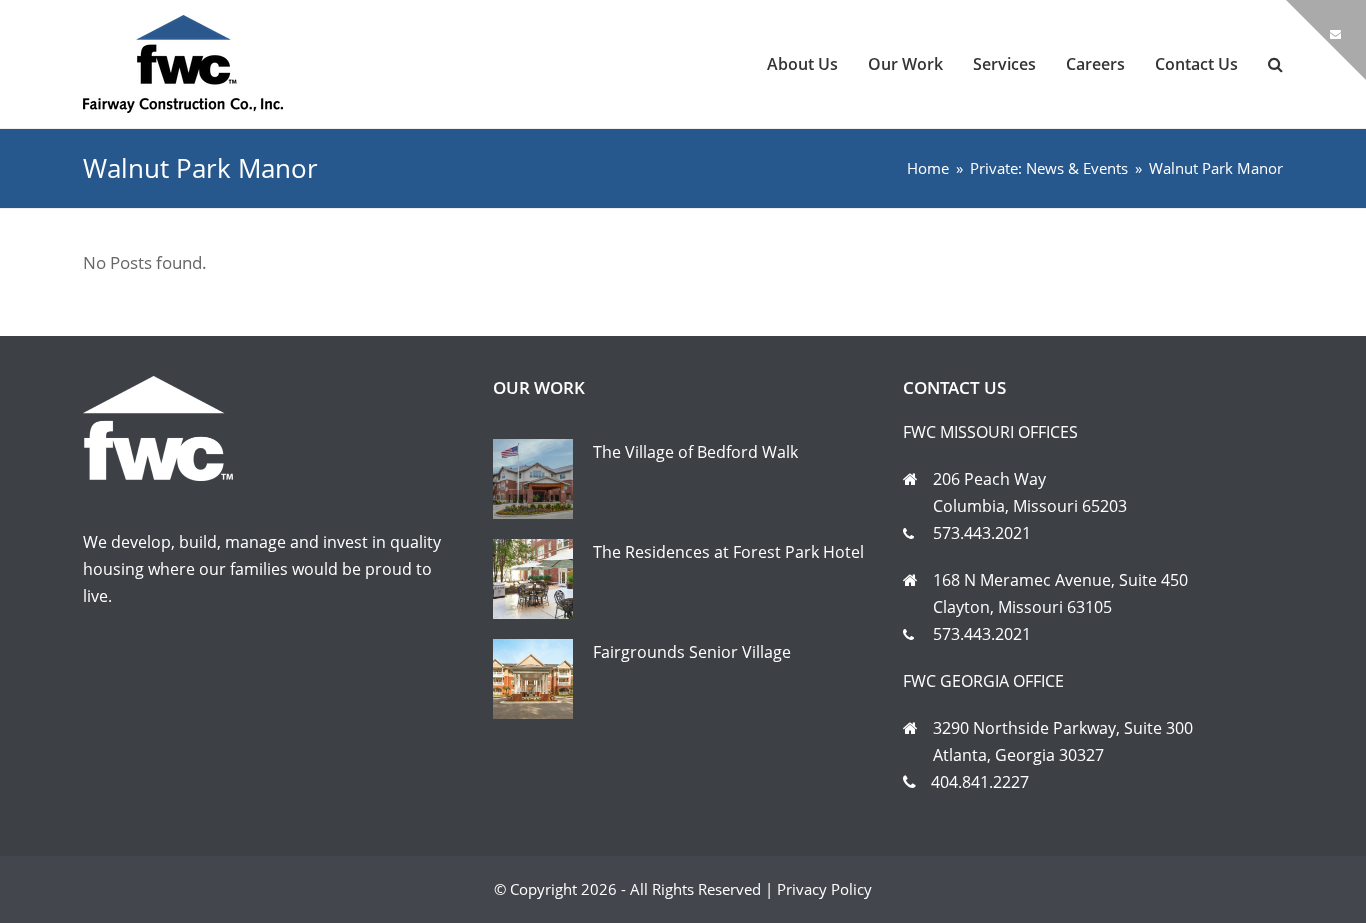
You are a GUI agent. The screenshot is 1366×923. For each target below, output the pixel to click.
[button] (1275, 64)
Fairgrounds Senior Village (692, 652)
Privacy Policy (824, 889)
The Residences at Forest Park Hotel (728, 552)
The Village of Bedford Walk (695, 452)
